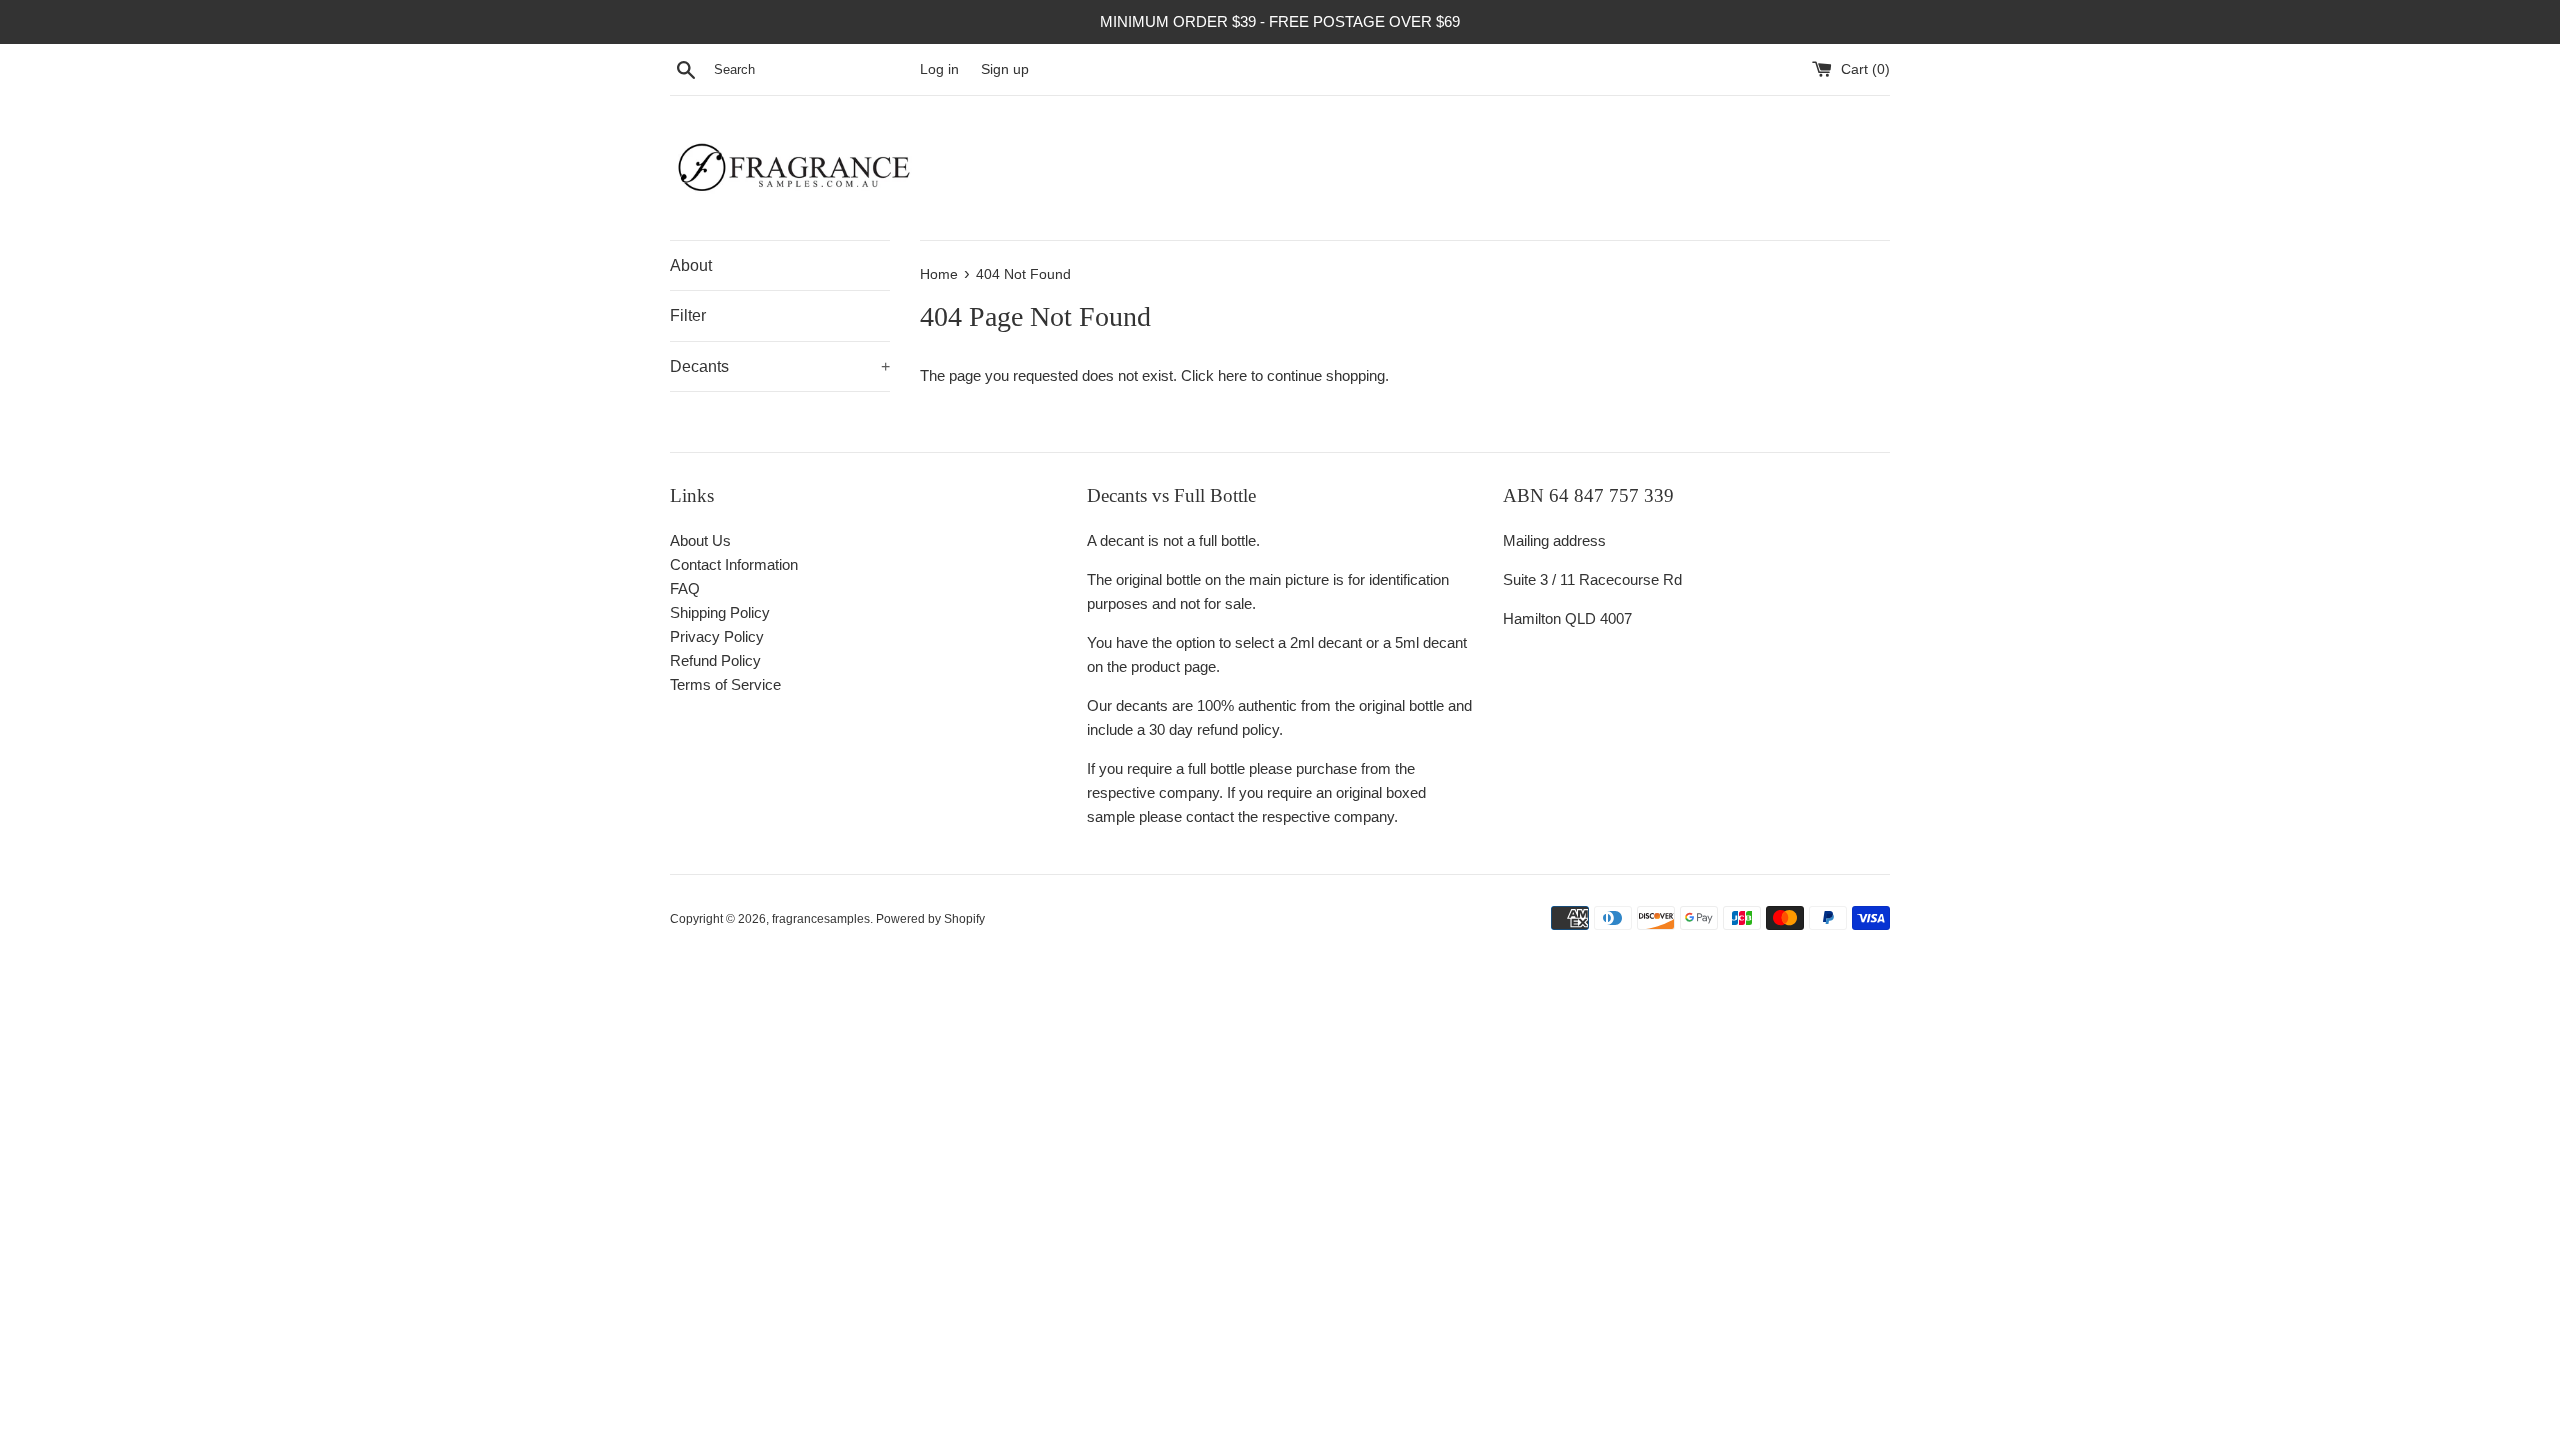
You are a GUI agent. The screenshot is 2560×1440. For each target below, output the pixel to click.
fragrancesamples (821, 919)
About (691, 265)
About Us (700, 540)
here (1232, 375)
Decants (780, 366)
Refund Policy (715, 660)
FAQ (685, 588)
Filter (688, 315)
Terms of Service (725, 684)
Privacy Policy (717, 636)
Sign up (1005, 69)
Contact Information (734, 564)
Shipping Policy (720, 612)
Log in (939, 69)
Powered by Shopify (930, 919)
